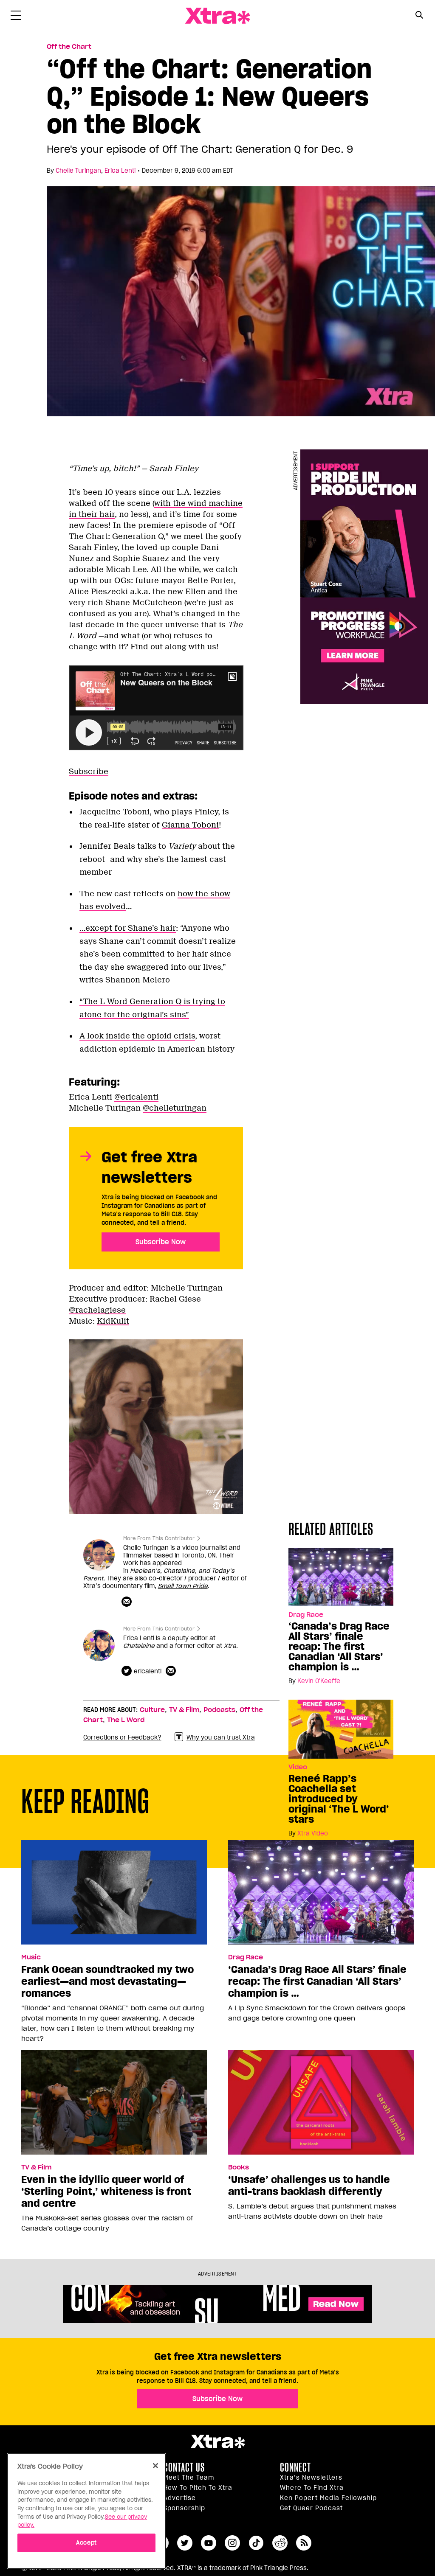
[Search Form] (419, 16)
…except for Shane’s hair (128, 928)
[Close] (155, 2466)
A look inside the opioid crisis (137, 1036)
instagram (232, 2543)
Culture (152, 1710)
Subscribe (89, 772)
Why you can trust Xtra (221, 1737)
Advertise (180, 2498)
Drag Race (246, 1957)
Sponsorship (184, 2508)
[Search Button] (419, 15)
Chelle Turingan (78, 171)
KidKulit (113, 1321)
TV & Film (184, 1710)
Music (31, 1957)
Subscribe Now (161, 1242)
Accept (86, 2543)
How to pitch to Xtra (198, 2488)
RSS (304, 2543)
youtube (209, 2543)
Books (239, 2167)
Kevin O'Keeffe (319, 1681)
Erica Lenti (120, 171)
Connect (295, 2467)
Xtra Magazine (217, 16)
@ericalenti (136, 1097)
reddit (280, 2543)
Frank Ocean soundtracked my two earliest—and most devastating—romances (107, 1981)
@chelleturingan (175, 1108)
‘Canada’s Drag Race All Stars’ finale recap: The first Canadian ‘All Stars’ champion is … (339, 1647)
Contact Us (184, 2467)
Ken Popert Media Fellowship (328, 2498)
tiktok (256, 2543)
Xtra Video (313, 1833)
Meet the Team (189, 2478)
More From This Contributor (159, 1538)
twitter (185, 2543)
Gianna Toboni (190, 825)
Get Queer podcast (311, 2508)
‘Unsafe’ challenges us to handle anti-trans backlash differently (309, 2186)
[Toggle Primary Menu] (16, 17)
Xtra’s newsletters (311, 2478)
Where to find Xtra (312, 2488)
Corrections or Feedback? (122, 1737)
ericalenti (148, 1671)
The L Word (126, 1720)
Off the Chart (69, 47)
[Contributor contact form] (128, 1602)
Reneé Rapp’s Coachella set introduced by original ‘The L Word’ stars (339, 1799)
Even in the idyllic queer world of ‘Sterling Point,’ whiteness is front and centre (106, 2192)
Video (298, 1767)
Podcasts (219, 1710)
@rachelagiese (97, 1310)
